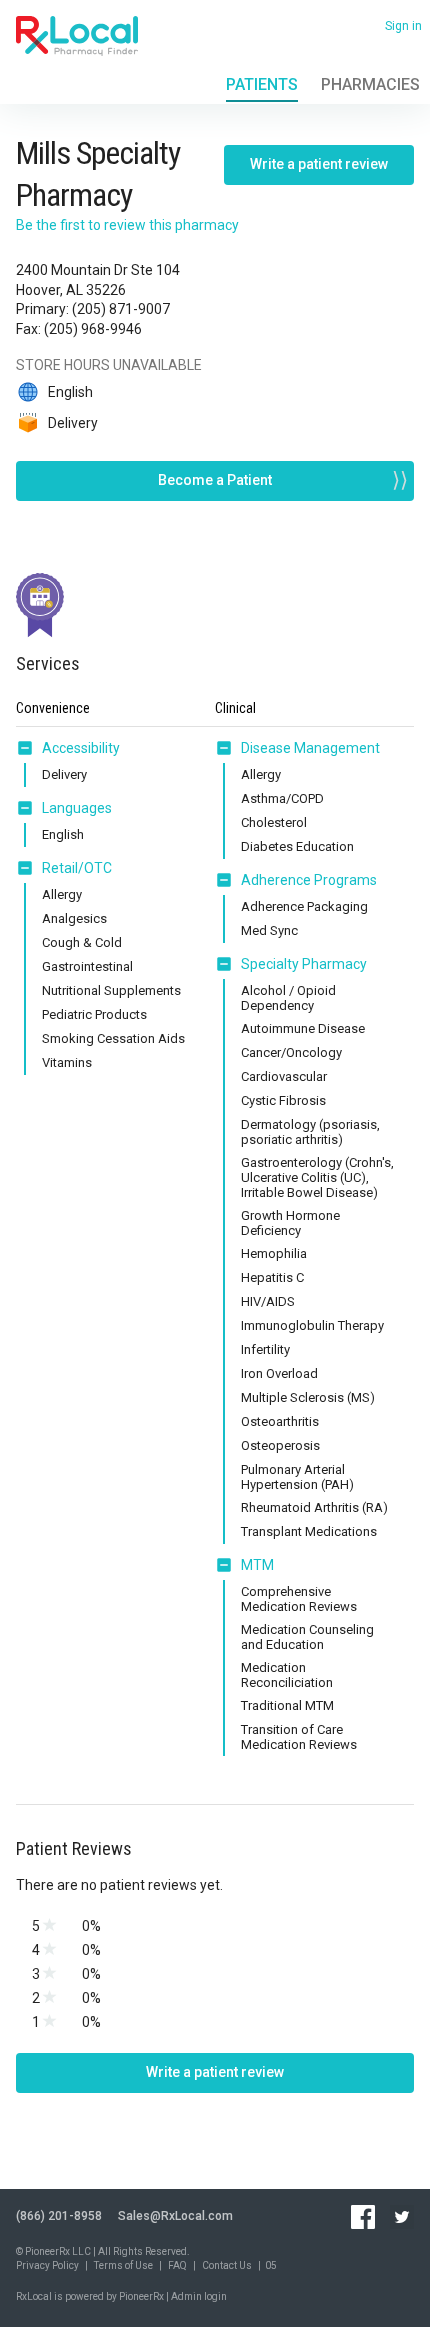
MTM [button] (257, 1565)
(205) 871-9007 (121, 309)
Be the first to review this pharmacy (127, 225)
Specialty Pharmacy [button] (304, 964)
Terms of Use (123, 2265)
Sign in (403, 26)
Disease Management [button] (310, 748)
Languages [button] (77, 808)
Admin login (199, 2296)
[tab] (68, 749)
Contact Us (227, 2265)
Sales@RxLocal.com (175, 2216)
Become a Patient (215, 480)
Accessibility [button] (81, 748)
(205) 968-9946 (93, 329)
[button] (29, 748)
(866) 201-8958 (59, 2216)
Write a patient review (319, 164)
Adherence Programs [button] (309, 880)
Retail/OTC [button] (77, 868)
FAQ (177, 2265)
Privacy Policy (47, 2265)
